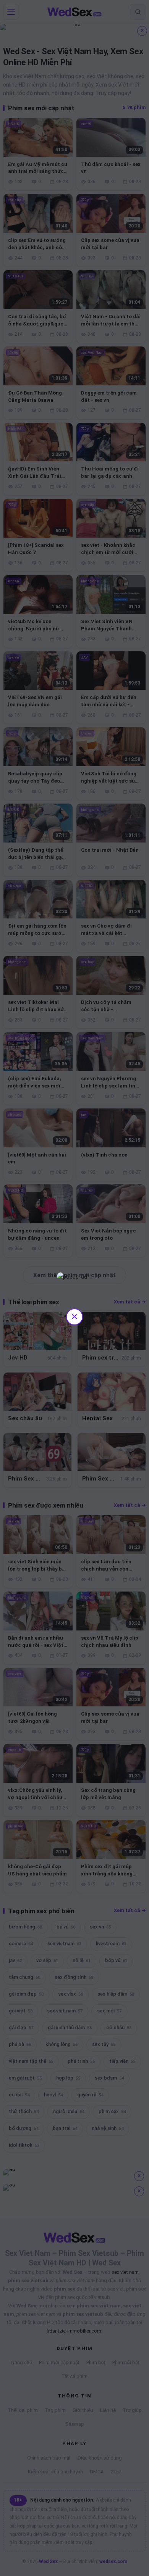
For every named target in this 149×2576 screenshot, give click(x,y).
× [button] (74, 1316)
